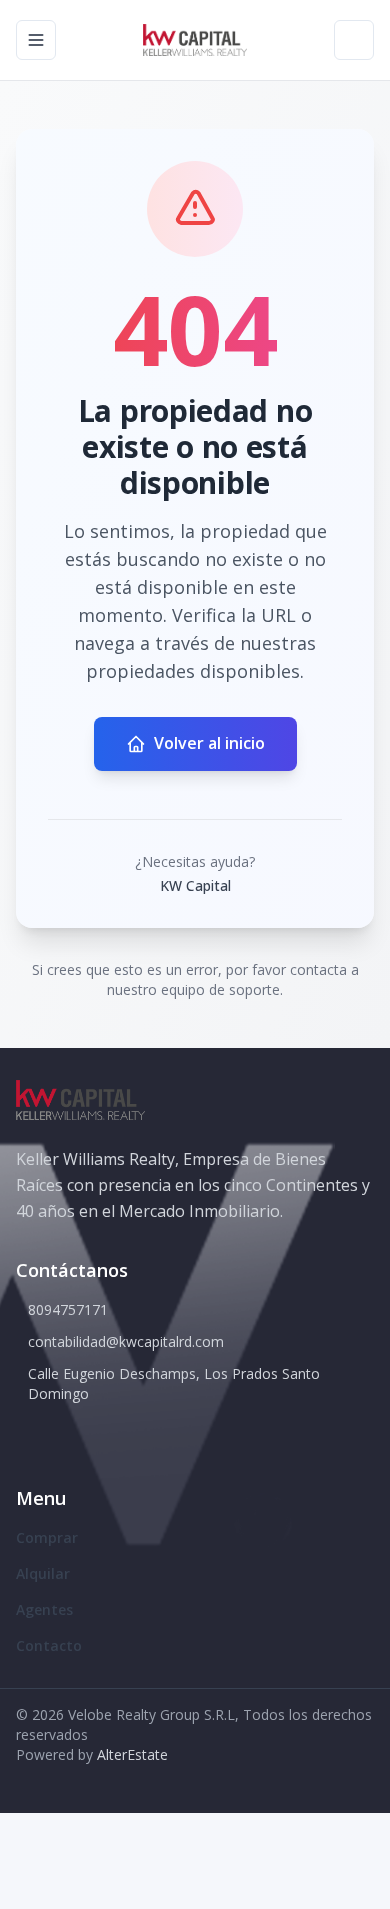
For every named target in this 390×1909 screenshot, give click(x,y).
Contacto (49, 1645)
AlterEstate (132, 1754)
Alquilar (43, 1573)
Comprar (47, 1537)
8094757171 (68, 1309)
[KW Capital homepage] (194, 40)
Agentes (44, 1609)
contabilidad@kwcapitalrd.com (126, 1341)
